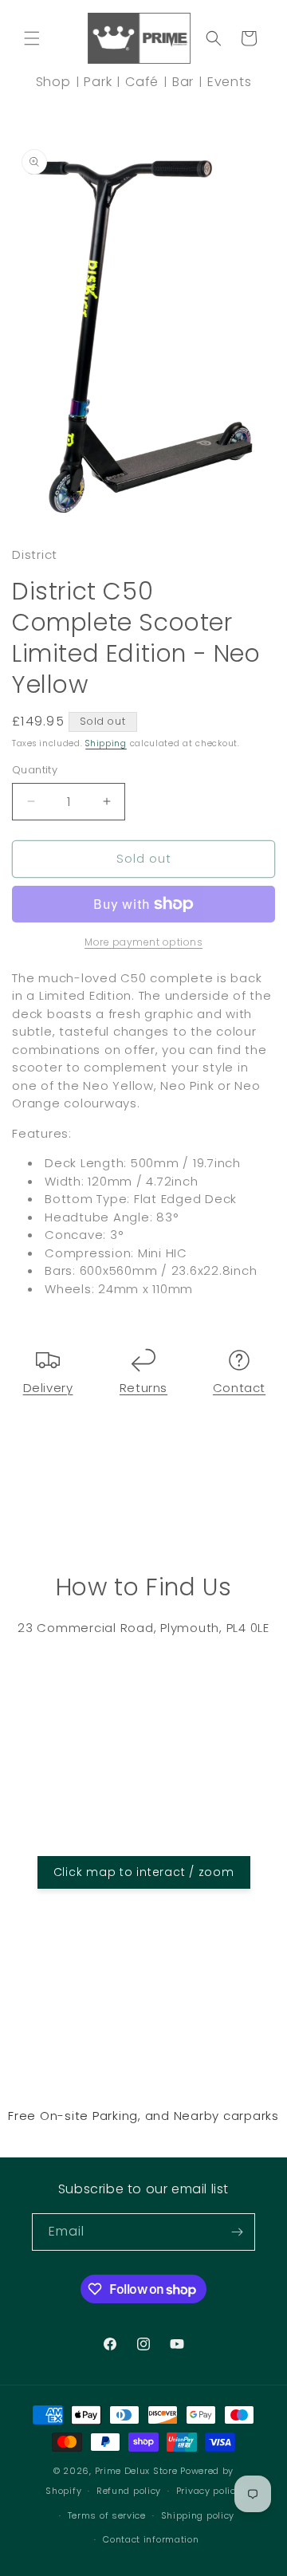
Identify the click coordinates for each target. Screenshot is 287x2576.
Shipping (106, 743)
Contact (239, 1388)
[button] (32, 38)
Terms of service (107, 2515)
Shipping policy (198, 2515)
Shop (53, 82)
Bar (183, 82)
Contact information (151, 2539)
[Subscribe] (237, 2232)
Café (142, 82)
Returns (143, 1388)
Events (230, 82)
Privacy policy (209, 2491)
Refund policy (129, 2491)
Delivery (48, 1388)
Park (98, 82)
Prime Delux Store (136, 2471)
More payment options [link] (143, 942)
